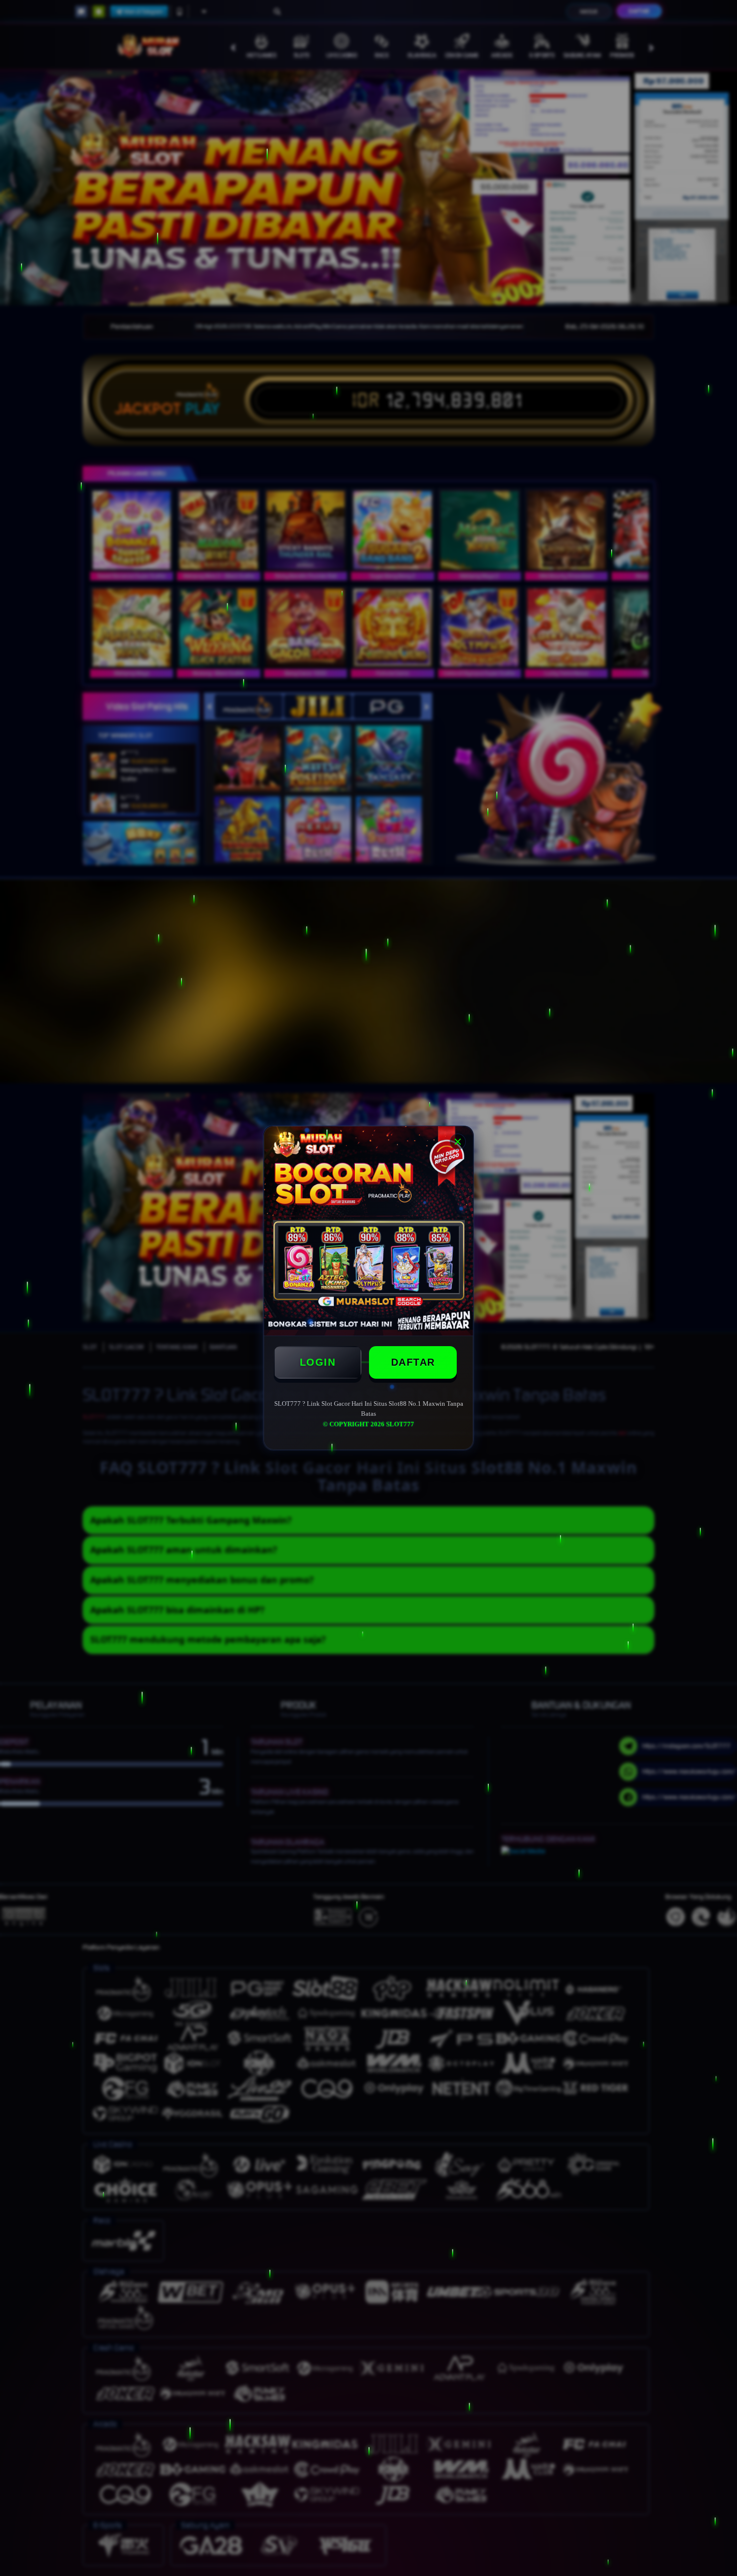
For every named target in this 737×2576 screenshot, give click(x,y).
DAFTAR (413, 1362)
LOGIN (318, 1362)
